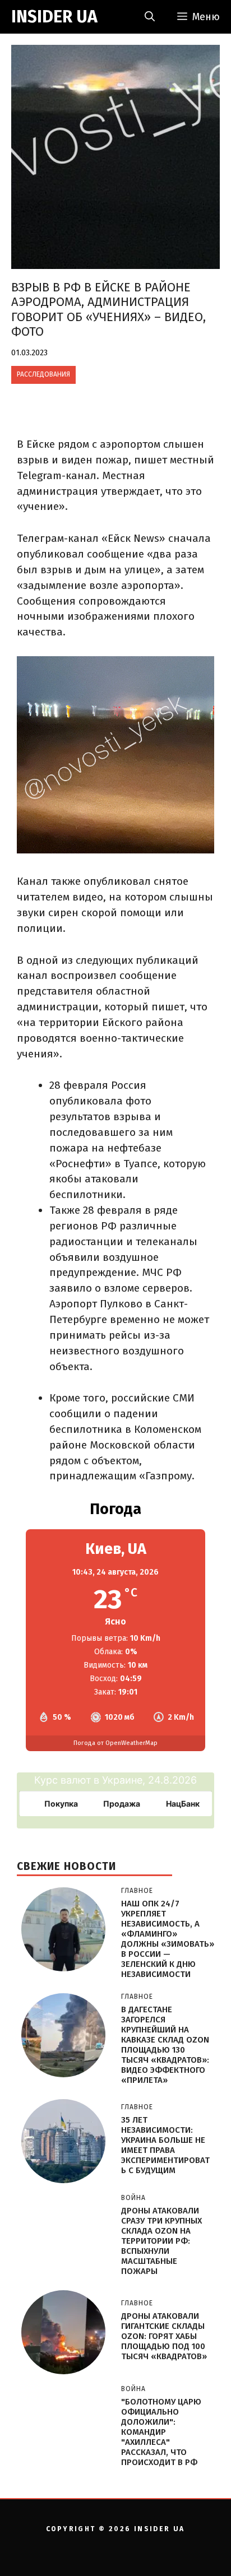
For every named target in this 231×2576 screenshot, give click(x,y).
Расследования (43, 374)
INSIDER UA (54, 17)
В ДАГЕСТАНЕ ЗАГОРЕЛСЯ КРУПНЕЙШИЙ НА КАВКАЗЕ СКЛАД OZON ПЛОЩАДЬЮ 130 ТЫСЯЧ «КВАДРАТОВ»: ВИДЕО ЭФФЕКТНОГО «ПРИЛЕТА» (165, 2045)
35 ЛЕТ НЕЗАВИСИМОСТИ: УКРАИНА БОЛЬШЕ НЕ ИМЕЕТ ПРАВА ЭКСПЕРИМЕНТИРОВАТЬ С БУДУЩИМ (165, 2145)
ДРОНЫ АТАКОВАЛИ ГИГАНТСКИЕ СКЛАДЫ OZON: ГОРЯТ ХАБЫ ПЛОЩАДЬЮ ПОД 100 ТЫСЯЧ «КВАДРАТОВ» (164, 2336)
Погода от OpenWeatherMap (115, 1743)
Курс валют (63, 1780)
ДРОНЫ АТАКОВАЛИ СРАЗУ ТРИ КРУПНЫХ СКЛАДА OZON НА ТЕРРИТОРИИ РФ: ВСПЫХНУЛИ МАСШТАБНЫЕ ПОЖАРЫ (161, 2241)
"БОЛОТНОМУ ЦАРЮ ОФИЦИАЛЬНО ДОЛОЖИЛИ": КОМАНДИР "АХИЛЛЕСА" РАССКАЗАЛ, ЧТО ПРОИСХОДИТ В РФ (161, 2432)
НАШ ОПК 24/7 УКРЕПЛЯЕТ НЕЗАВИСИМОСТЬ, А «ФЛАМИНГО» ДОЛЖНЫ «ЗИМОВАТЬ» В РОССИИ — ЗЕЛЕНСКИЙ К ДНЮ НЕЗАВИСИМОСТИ (168, 1939)
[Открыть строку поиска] (150, 17)
